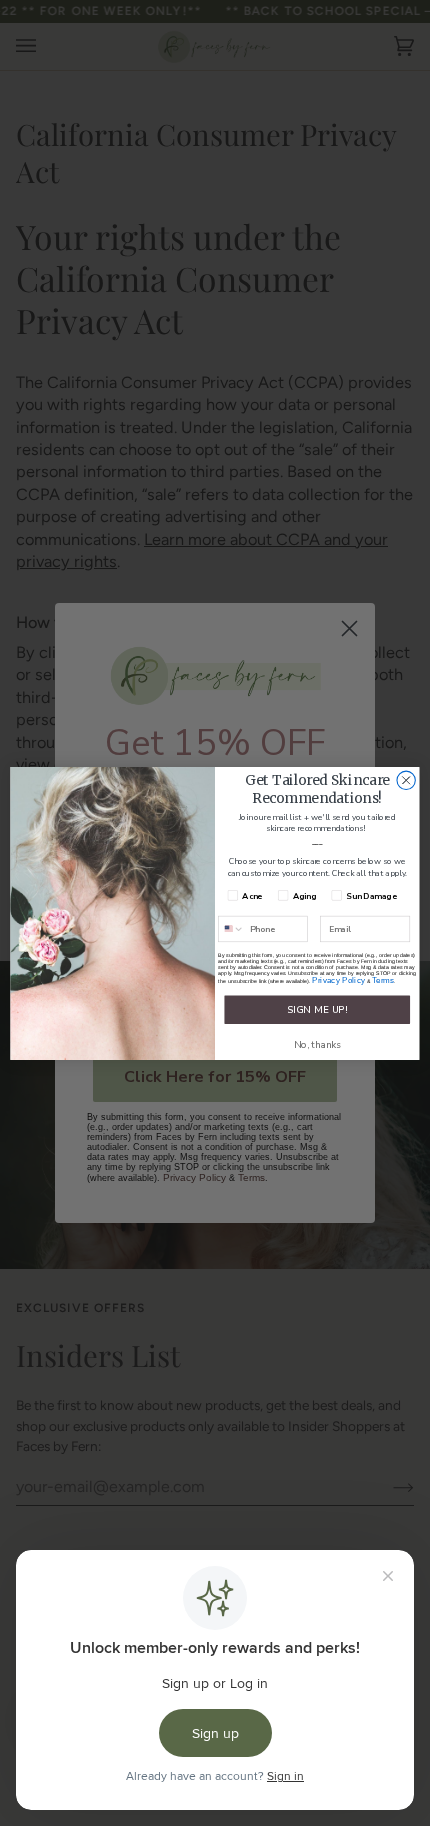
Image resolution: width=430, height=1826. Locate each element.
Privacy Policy (338, 979)
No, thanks (317, 1044)
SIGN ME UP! (317, 1009)
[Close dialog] (406, 780)
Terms (383, 979)
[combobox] (232, 928)
